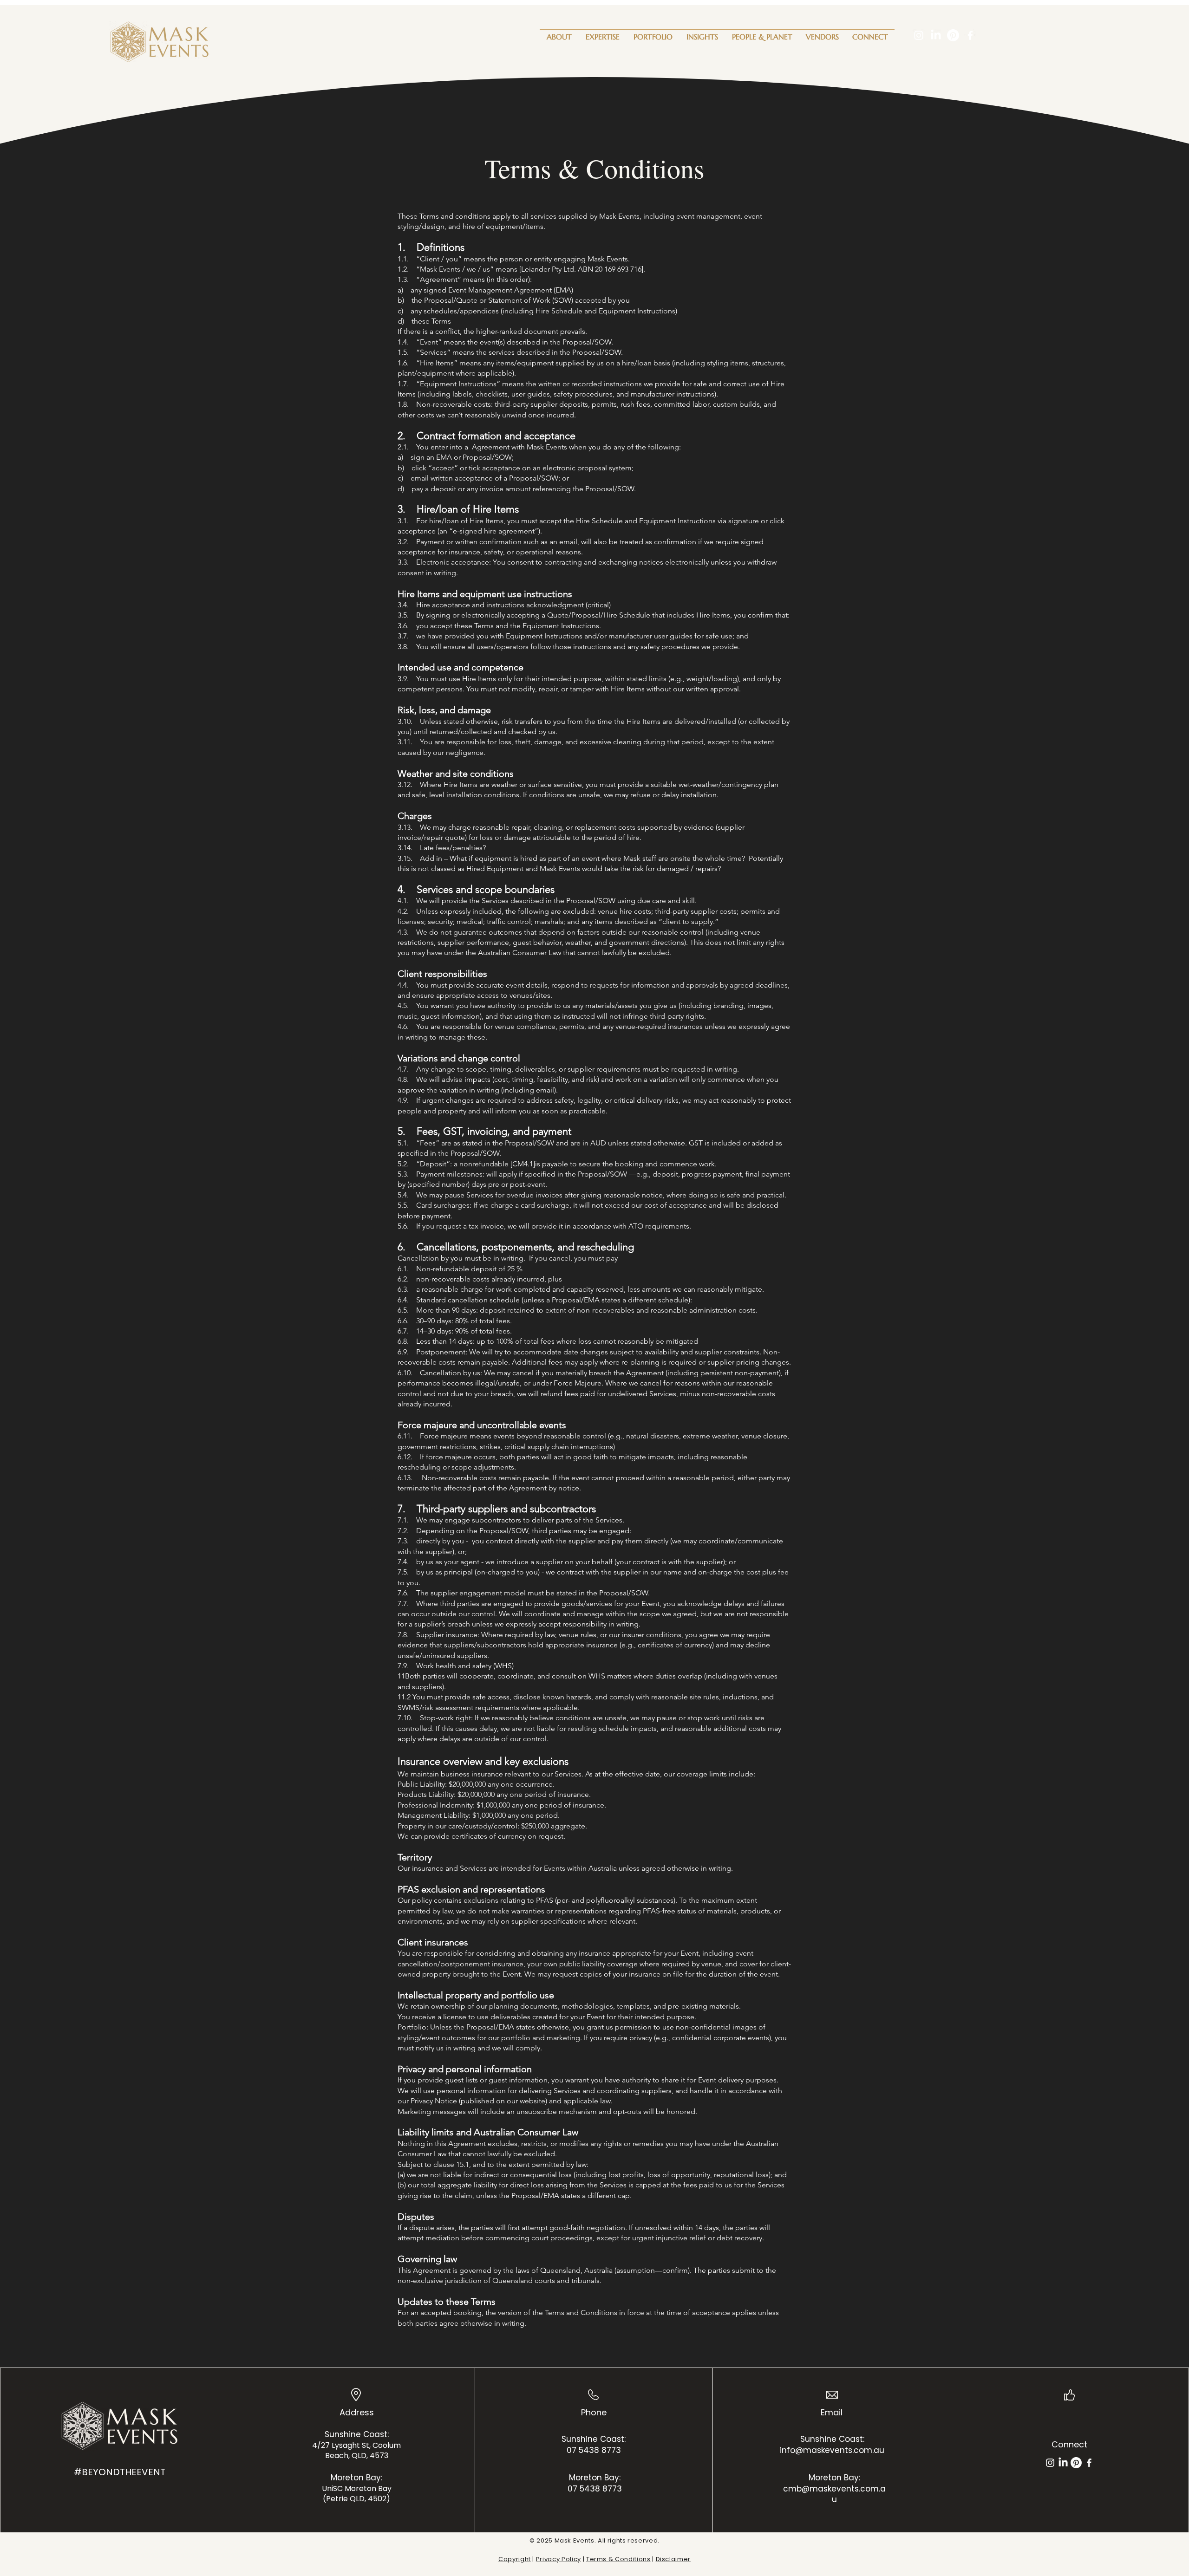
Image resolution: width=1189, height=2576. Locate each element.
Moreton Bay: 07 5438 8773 (595, 2483)
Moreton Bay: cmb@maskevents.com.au (834, 2489)
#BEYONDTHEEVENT (120, 2472)
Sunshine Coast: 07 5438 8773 (594, 2445)
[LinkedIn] (936, 35)
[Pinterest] (953, 35)
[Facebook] (970, 35)
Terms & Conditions (618, 2559)
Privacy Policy (559, 2559)
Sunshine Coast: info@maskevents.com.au (832, 2445)
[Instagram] (919, 35)
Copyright (515, 2559)
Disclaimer (673, 2559)
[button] (603, 33)
